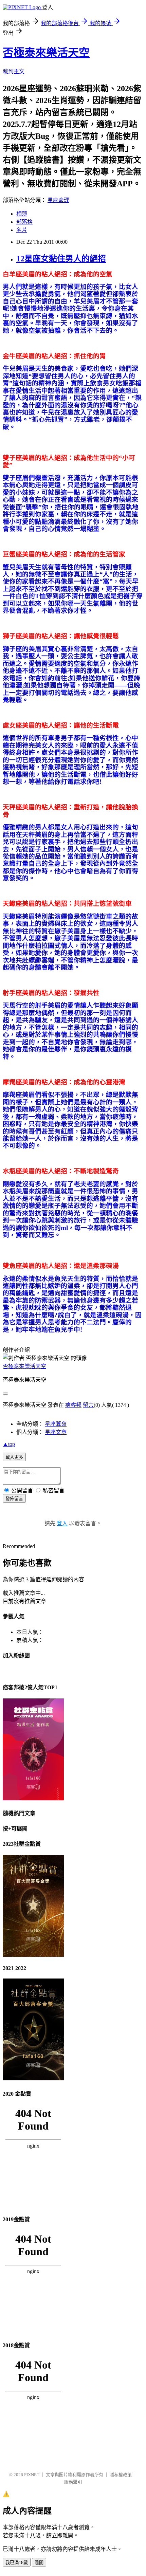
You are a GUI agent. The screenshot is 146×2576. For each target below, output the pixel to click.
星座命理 (58, 200)
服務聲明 (73, 2482)
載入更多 (14, 1457)
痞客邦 (73, 1405)
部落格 (24, 222)
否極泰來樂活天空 (46, 53)
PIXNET (32, 2475)
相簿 (22, 214)
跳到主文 (14, 71)
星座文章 (56, 1432)
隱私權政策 (121, 2475)
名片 (22, 230)
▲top (9, 1444)
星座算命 (56, 1424)
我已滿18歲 (17, 2563)
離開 (39, 2563)
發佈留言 (14, 1499)
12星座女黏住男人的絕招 (61, 259)
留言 (88, 1405)
